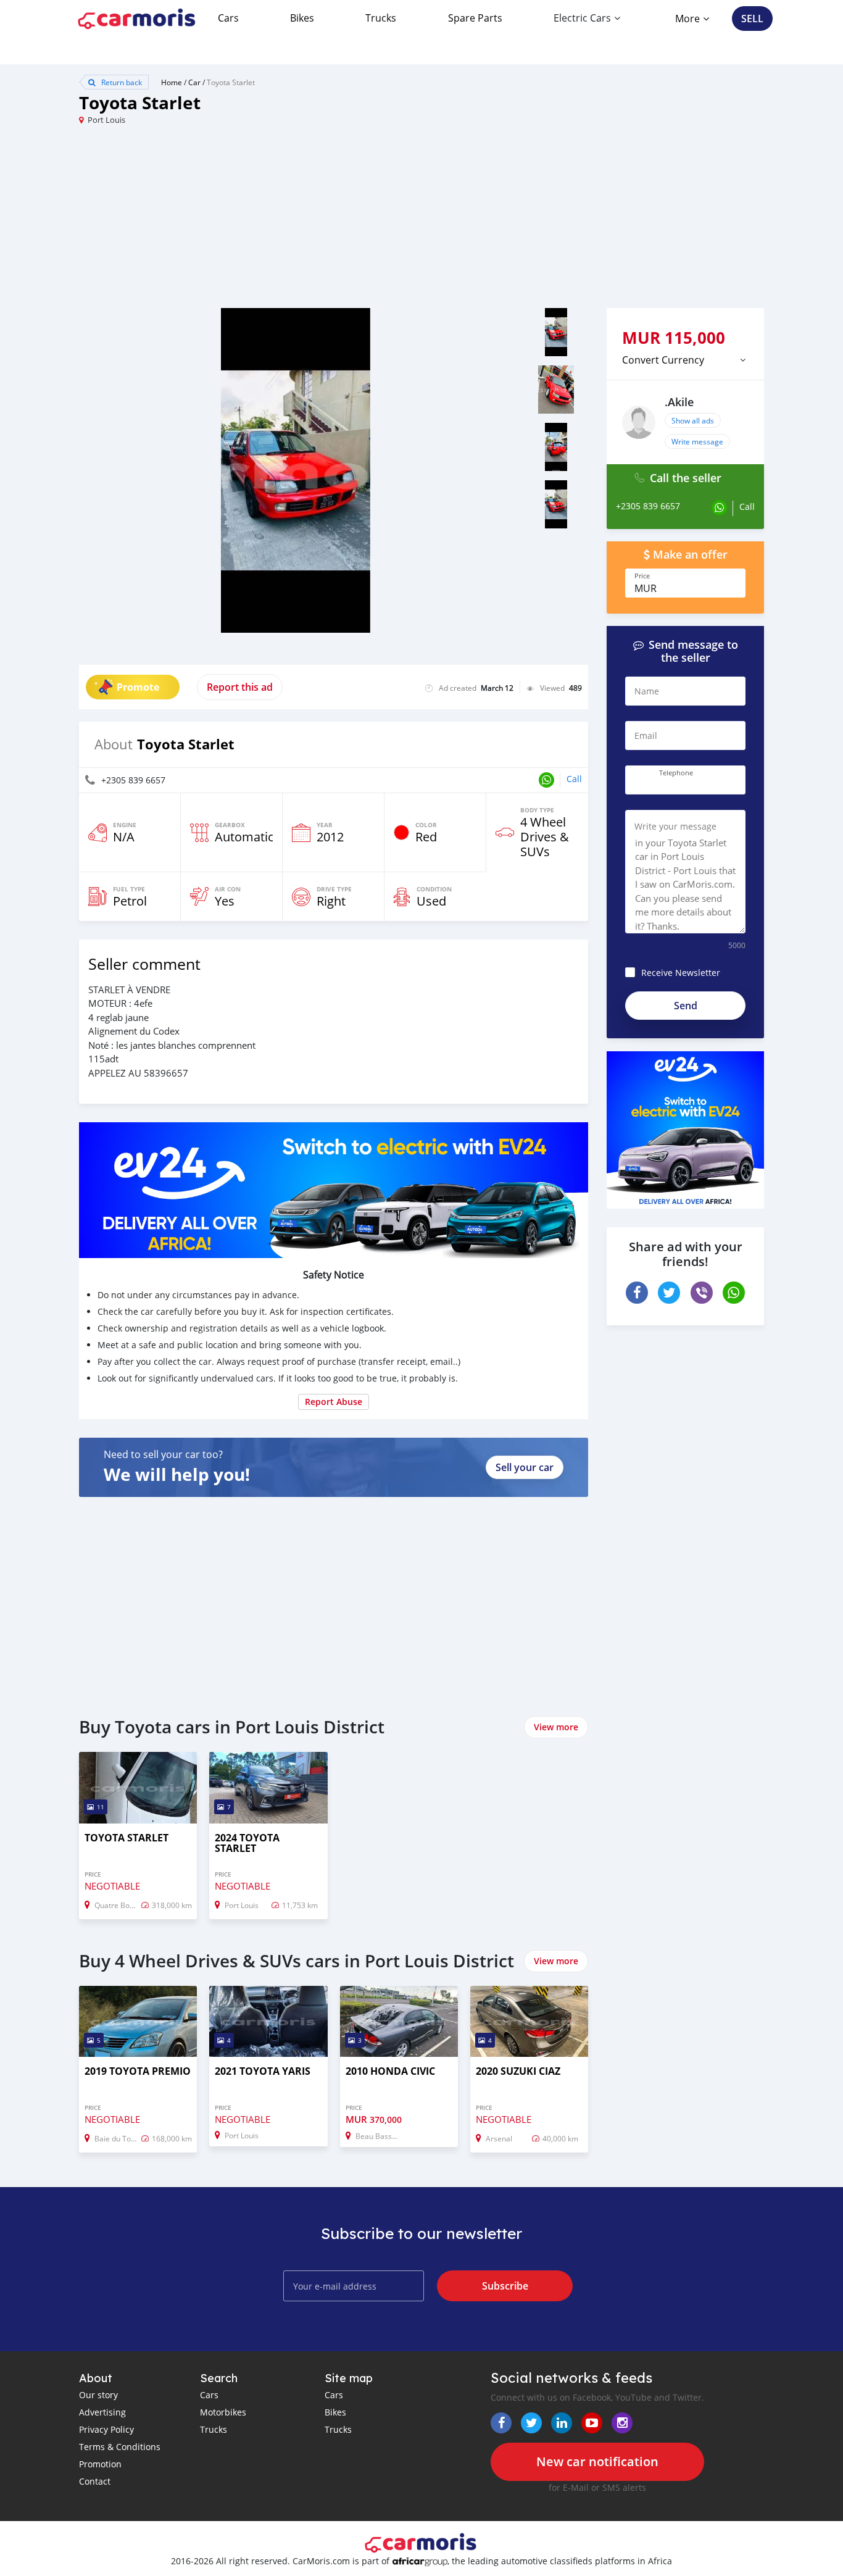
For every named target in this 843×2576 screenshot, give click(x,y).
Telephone (676, 773)
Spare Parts (475, 18)
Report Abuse (334, 1402)
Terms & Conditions (120, 2447)
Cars (228, 18)
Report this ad (240, 687)
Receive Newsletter (681, 973)
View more (556, 1727)
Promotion (100, 2464)
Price (642, 576)
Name (647, 691)
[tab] (685, 360)
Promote (138, 687)
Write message (697, 441)
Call (574, 779)
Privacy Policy (106, 2429)
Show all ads (693, 420)
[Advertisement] (250, 222)
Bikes (302, 18)
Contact (95, 2481)
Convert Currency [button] (663, 360)
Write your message (675, 826)
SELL (752, 19)
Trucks (381, 18)
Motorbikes (223, 2412)
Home (172, 82)
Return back (121, 82)
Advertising (102, 2412)
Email (646, 736)
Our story (98, 2395)
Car (194, 82)
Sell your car (525, 1467)
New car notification (597, 2461)
